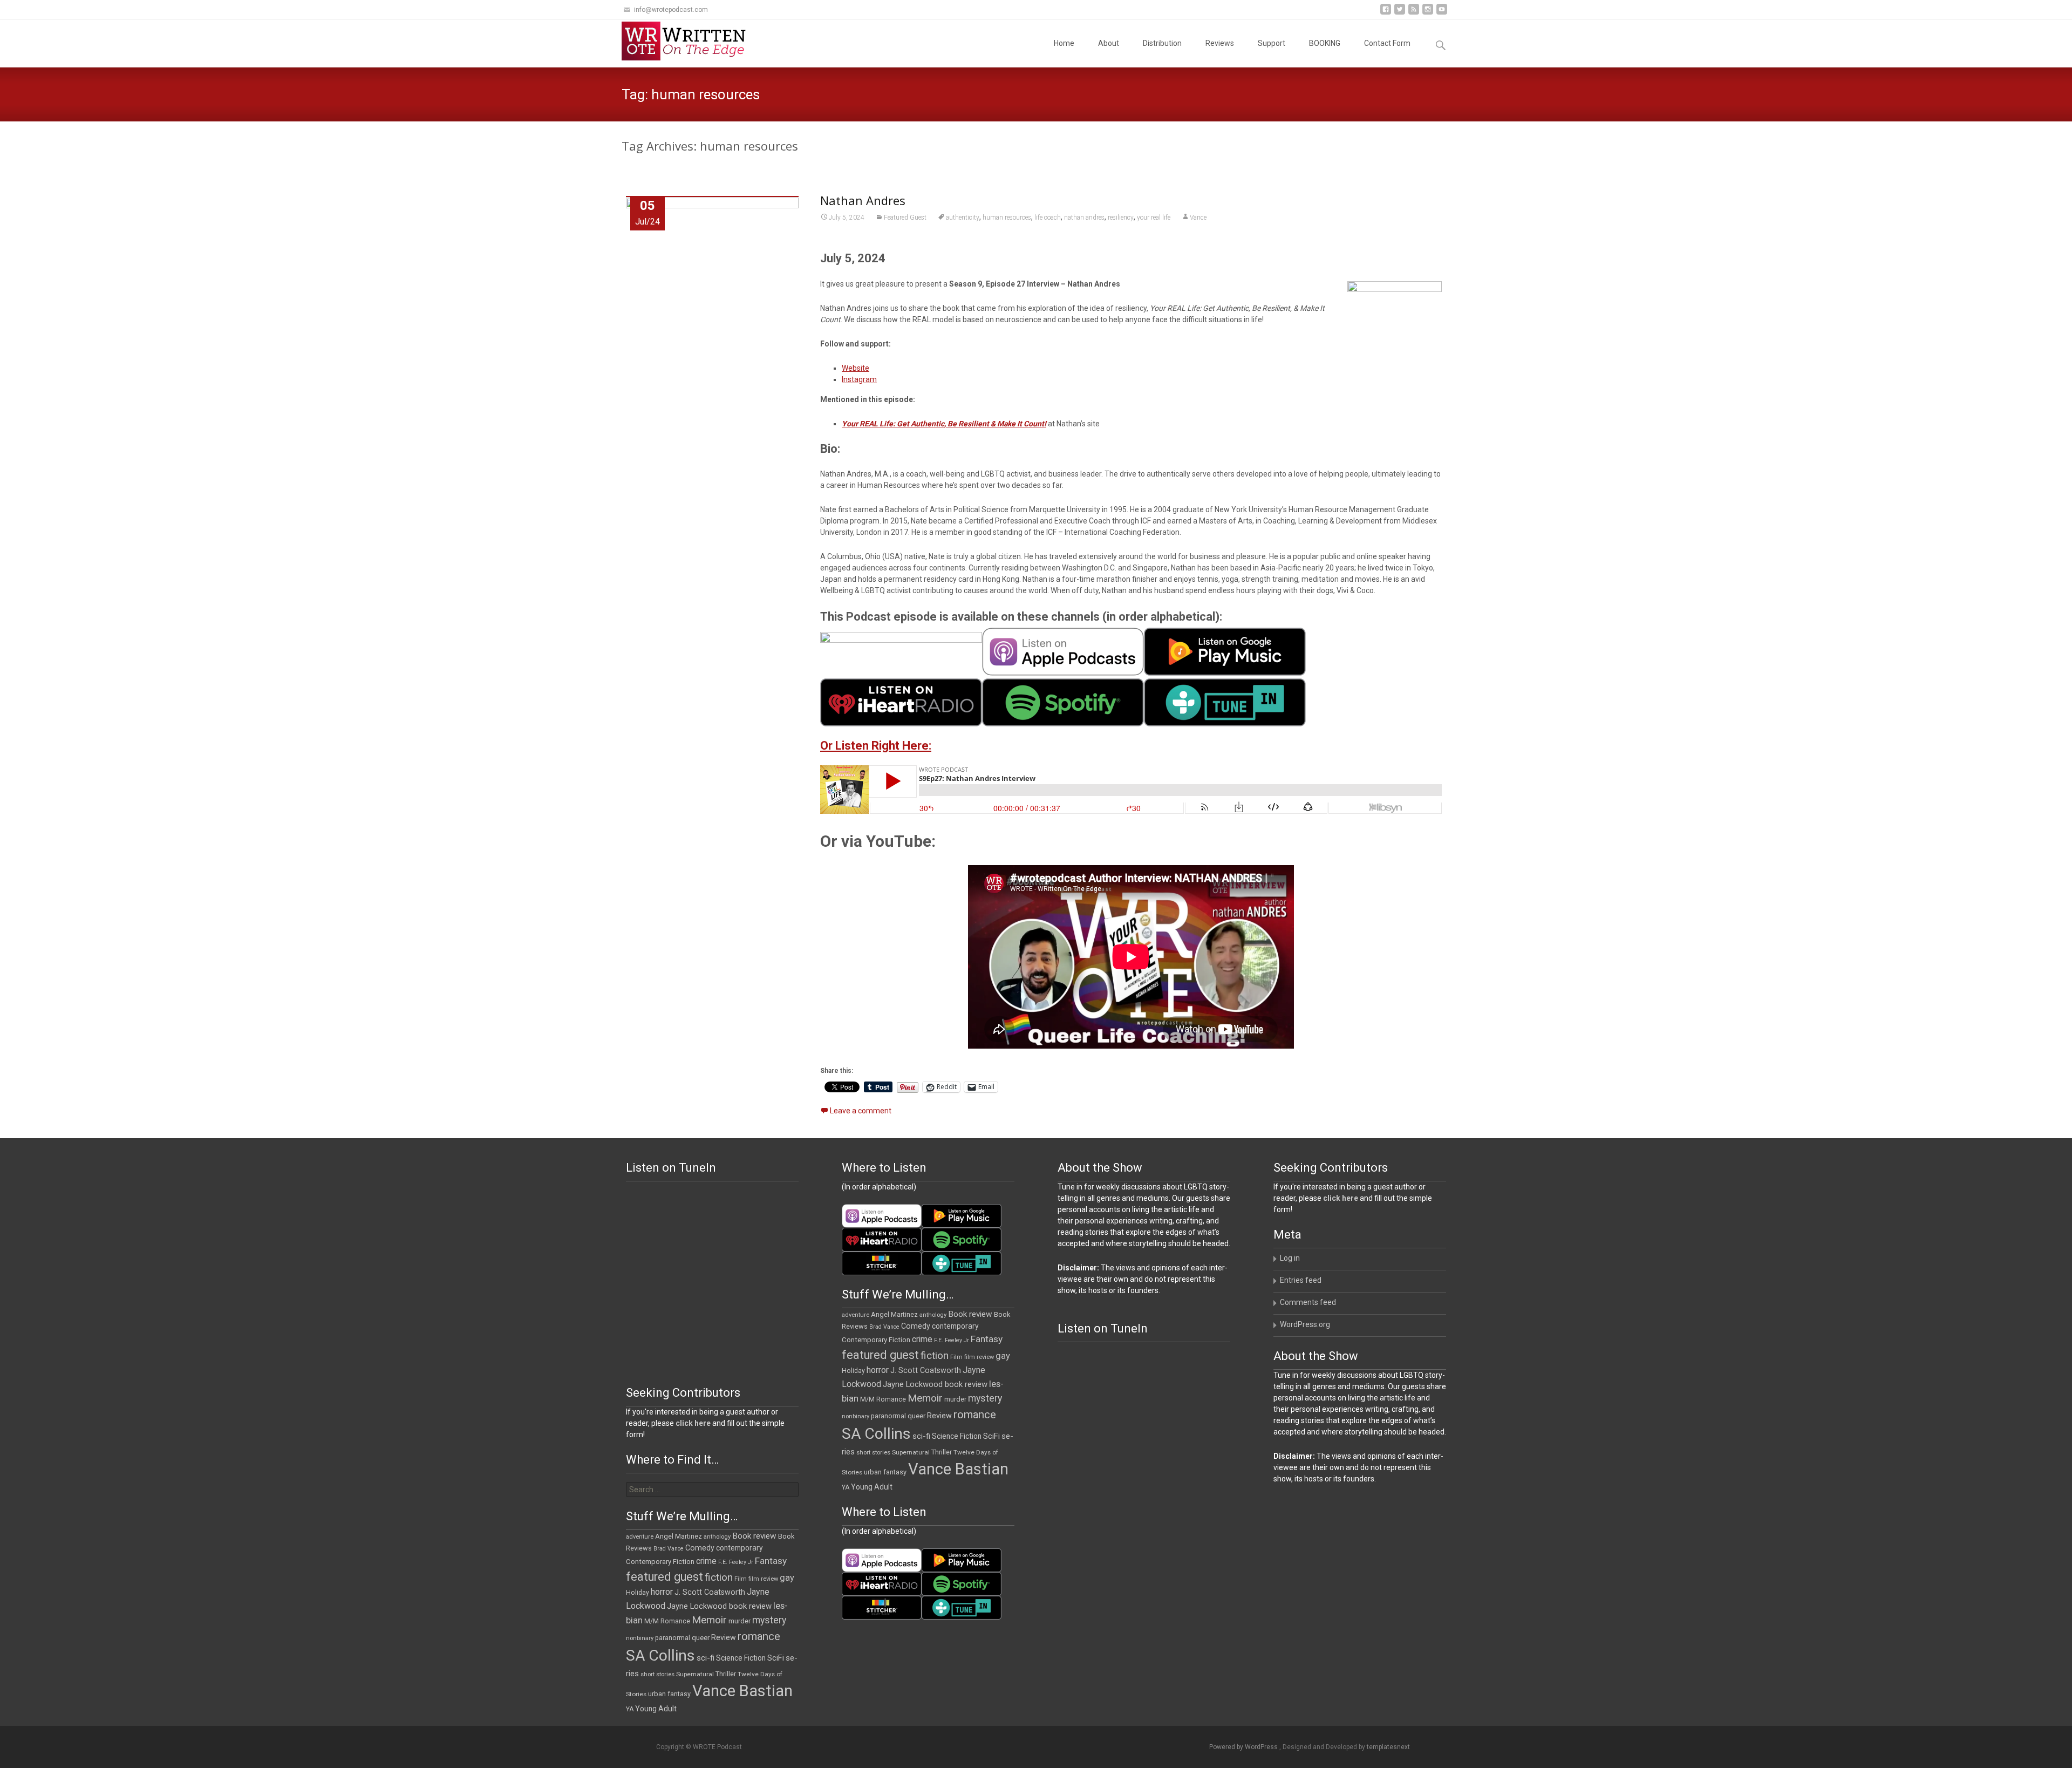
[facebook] (1386, 13)
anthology (933, 1315)
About (1109, 43)
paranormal (888, 1416)
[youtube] (1442, 13)
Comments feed (1308, 1302)
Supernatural (911, 1452)
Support (1272, 43)
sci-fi (921, 1436)
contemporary (955, 1326)
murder (955, 1399)
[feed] (1414, 13)
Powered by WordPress (1244, 1747)
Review (939, 1416)
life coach (1048, 217)
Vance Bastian (958, 1469)
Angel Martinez (894, 1314)
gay (1003, 1356)
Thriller (942, 1452)
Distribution (1162, 43)
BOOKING (1325, 43)
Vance (1198, 217)
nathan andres (1084, 217)
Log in (1290, 1258)
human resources (1007, 217)
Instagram (859, 379)
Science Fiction (957, 1436)
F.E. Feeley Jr (952, 1340)
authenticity (963, 217)
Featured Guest (905, 217)
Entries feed (1301, 1280)
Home (1064, 43)
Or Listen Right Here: (876, 746)
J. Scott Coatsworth (926, 1370)
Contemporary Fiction (876, 1340)
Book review (970, 1314)
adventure (856, 1315)
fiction (935, 1355)
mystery (985, 1398)
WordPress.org (1305, 1324)
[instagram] (1428, 13)
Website (856, 368)
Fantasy (987, 1339)
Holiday (853, 1371)
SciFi (991, 1436)
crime (922, 1339)
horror (878, 1370)
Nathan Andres (863, 200)
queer (916, 1416)
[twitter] (1400, 13)
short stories (873, 1453)
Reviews (1220, 43)
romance (975, 1415)
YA (846, 1487)
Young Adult (872, 1487)
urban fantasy (885, 1472)
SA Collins (876, 1434)
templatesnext (1388, 1747)
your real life (1154, 217)
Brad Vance (884, 1327)
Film (956, 1357)
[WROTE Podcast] (689, 41)
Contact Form (1387, 43)
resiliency (1121, 217)
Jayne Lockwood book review (935, 1384)
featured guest (880, 1355)
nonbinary (856, 1416)
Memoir (925, 1398)
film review (979, 1357)
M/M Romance (883, 1399)
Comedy (916, 1326)
